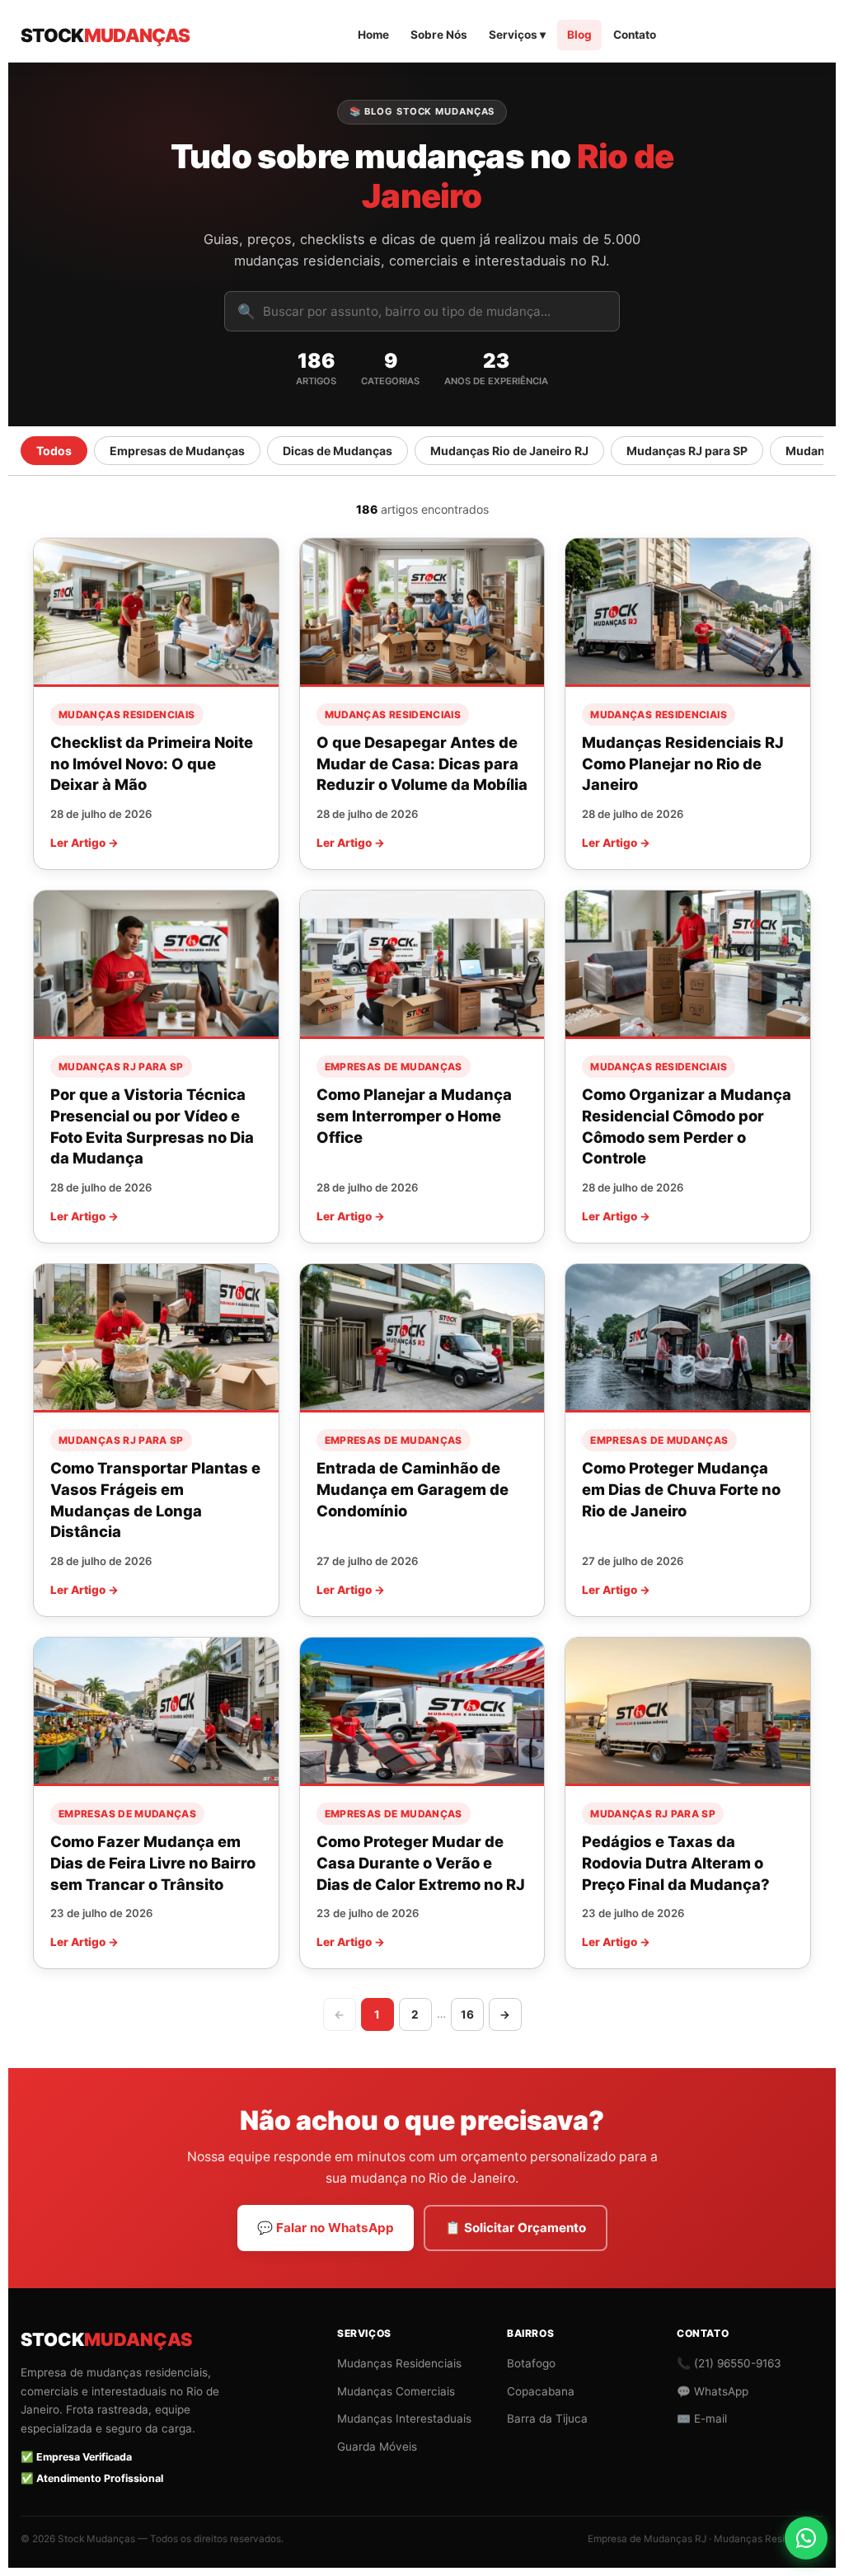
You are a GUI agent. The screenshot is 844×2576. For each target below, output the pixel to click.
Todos (54, 451)
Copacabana (541, 2391)
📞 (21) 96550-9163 (729, 2363)
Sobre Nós (439, 35)
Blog (579, 35)
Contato (635, 35)
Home (373, 35)
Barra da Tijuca (547, 2419)
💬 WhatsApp (713, 2391)
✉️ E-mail (702, 2419)
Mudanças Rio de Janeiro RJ (509, 451)
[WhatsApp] (806, 2538)
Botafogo (531, 2363)
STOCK (105, 35)
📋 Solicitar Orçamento (516, 2228)
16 (467, 2014)
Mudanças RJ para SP (687, 451)
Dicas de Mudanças (338, 451)
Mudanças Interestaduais (404, 2419)
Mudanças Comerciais (396, 2391)
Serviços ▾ (517, 35)
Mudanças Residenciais (399, 2363)
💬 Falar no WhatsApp (326, 2228)
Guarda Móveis (377, 2447)
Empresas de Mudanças (177, 451)
